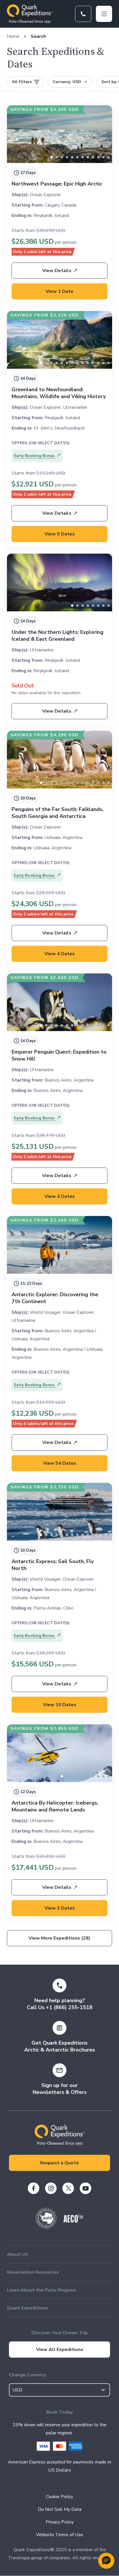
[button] (106, 2561)
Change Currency (28, 2375)
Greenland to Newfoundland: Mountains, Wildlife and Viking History (59, 393)
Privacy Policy (60, 2522)
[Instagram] (51, 2188)
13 (109, 363)
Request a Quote (59, 2163)
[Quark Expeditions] (30, 14)
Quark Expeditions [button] (27, 2308)
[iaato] (46, 2227)
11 (109, 157)
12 (103, 363)
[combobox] (59, 2390)
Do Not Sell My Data (60, 2509)
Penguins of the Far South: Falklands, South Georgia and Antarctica (57, 813)
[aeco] (74, 2221)
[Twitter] (68, 2188)
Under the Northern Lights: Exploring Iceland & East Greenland (57, 636)
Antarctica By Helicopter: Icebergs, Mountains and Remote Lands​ (55, 1806)
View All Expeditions (60, 2350)
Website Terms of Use (60, 2535)
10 (103, 157)
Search (38, 36)
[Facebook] (34, 2188)
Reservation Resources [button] (33, 2272)
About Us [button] (17, 2254)
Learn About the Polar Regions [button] (42, 2290)
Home (13, 36)
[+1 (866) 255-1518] (83, 14)
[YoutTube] (85, 2188)
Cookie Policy (59, 2497)
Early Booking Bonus (35, 456)
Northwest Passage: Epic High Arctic (57, 184)
